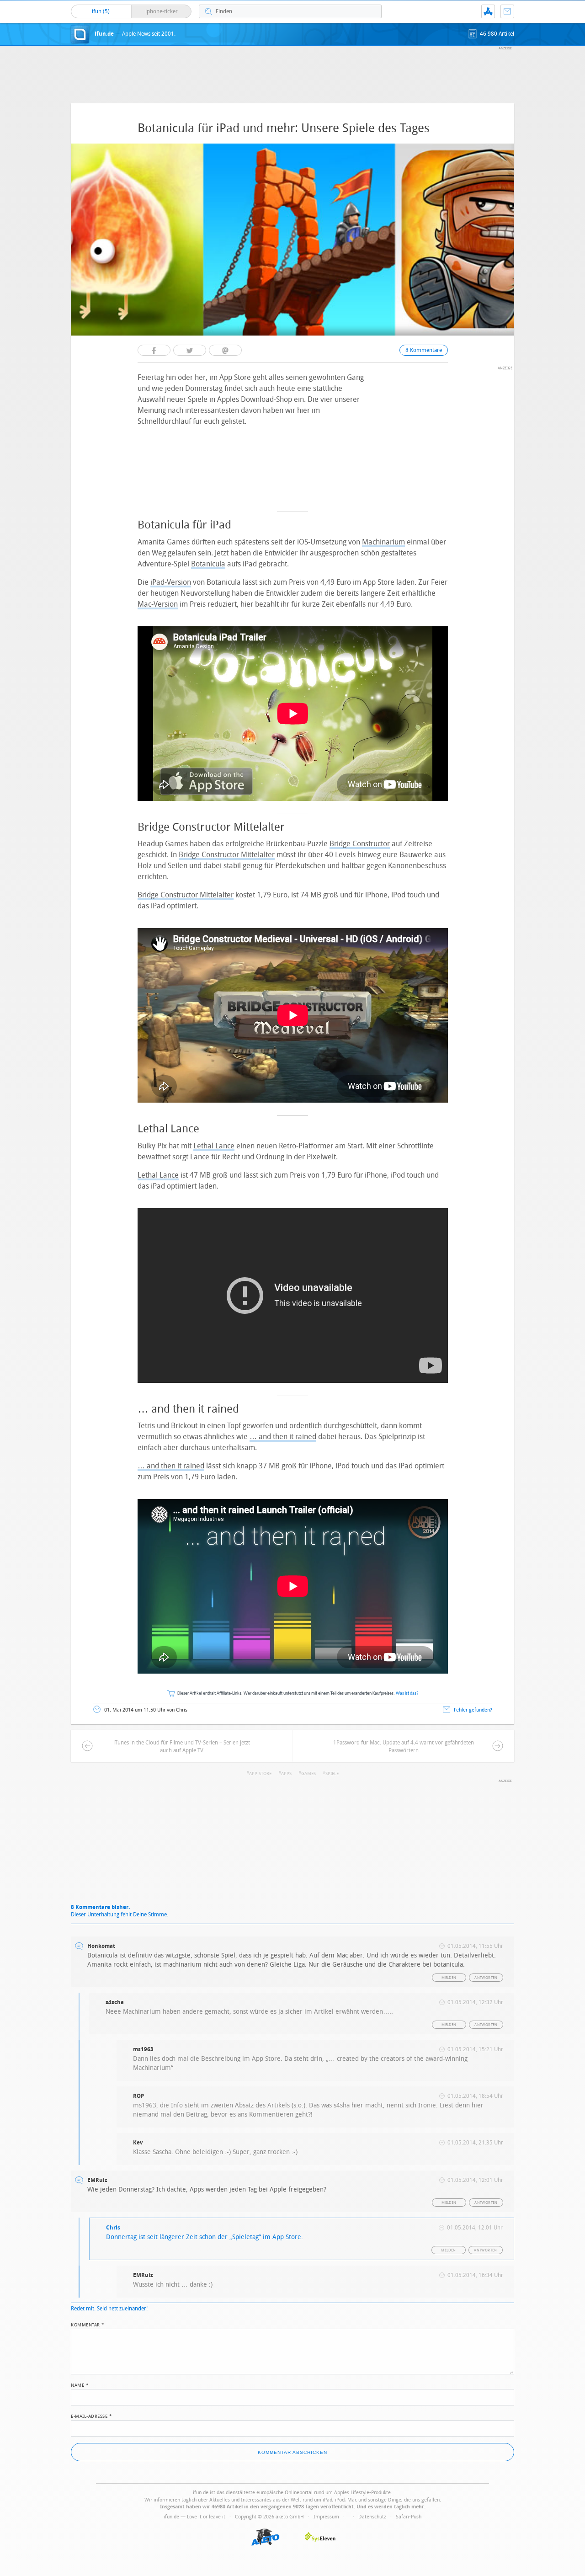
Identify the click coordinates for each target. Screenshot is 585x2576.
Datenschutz (372, 2517)
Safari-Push (409, 2517)
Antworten (486, 1978)
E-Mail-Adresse (91, 2416)
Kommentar (88, 2324)
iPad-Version (171, 582)
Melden (449, 1978)
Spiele (332, 1774)
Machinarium (383, 542)
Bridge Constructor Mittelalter (227, 855)
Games (308, 1774)
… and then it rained (283, 1437)
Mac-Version (158, 604)
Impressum (326, 2517)
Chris (113, 2228)
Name (80, 2384)
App (488, 11)
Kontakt (507, 11)
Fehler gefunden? (473, 1710)
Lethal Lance (214, 1146)
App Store (260, 1774)
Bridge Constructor (360, 844)
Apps (286, 1774)
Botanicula (208, 564)
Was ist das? (407, 1693)
